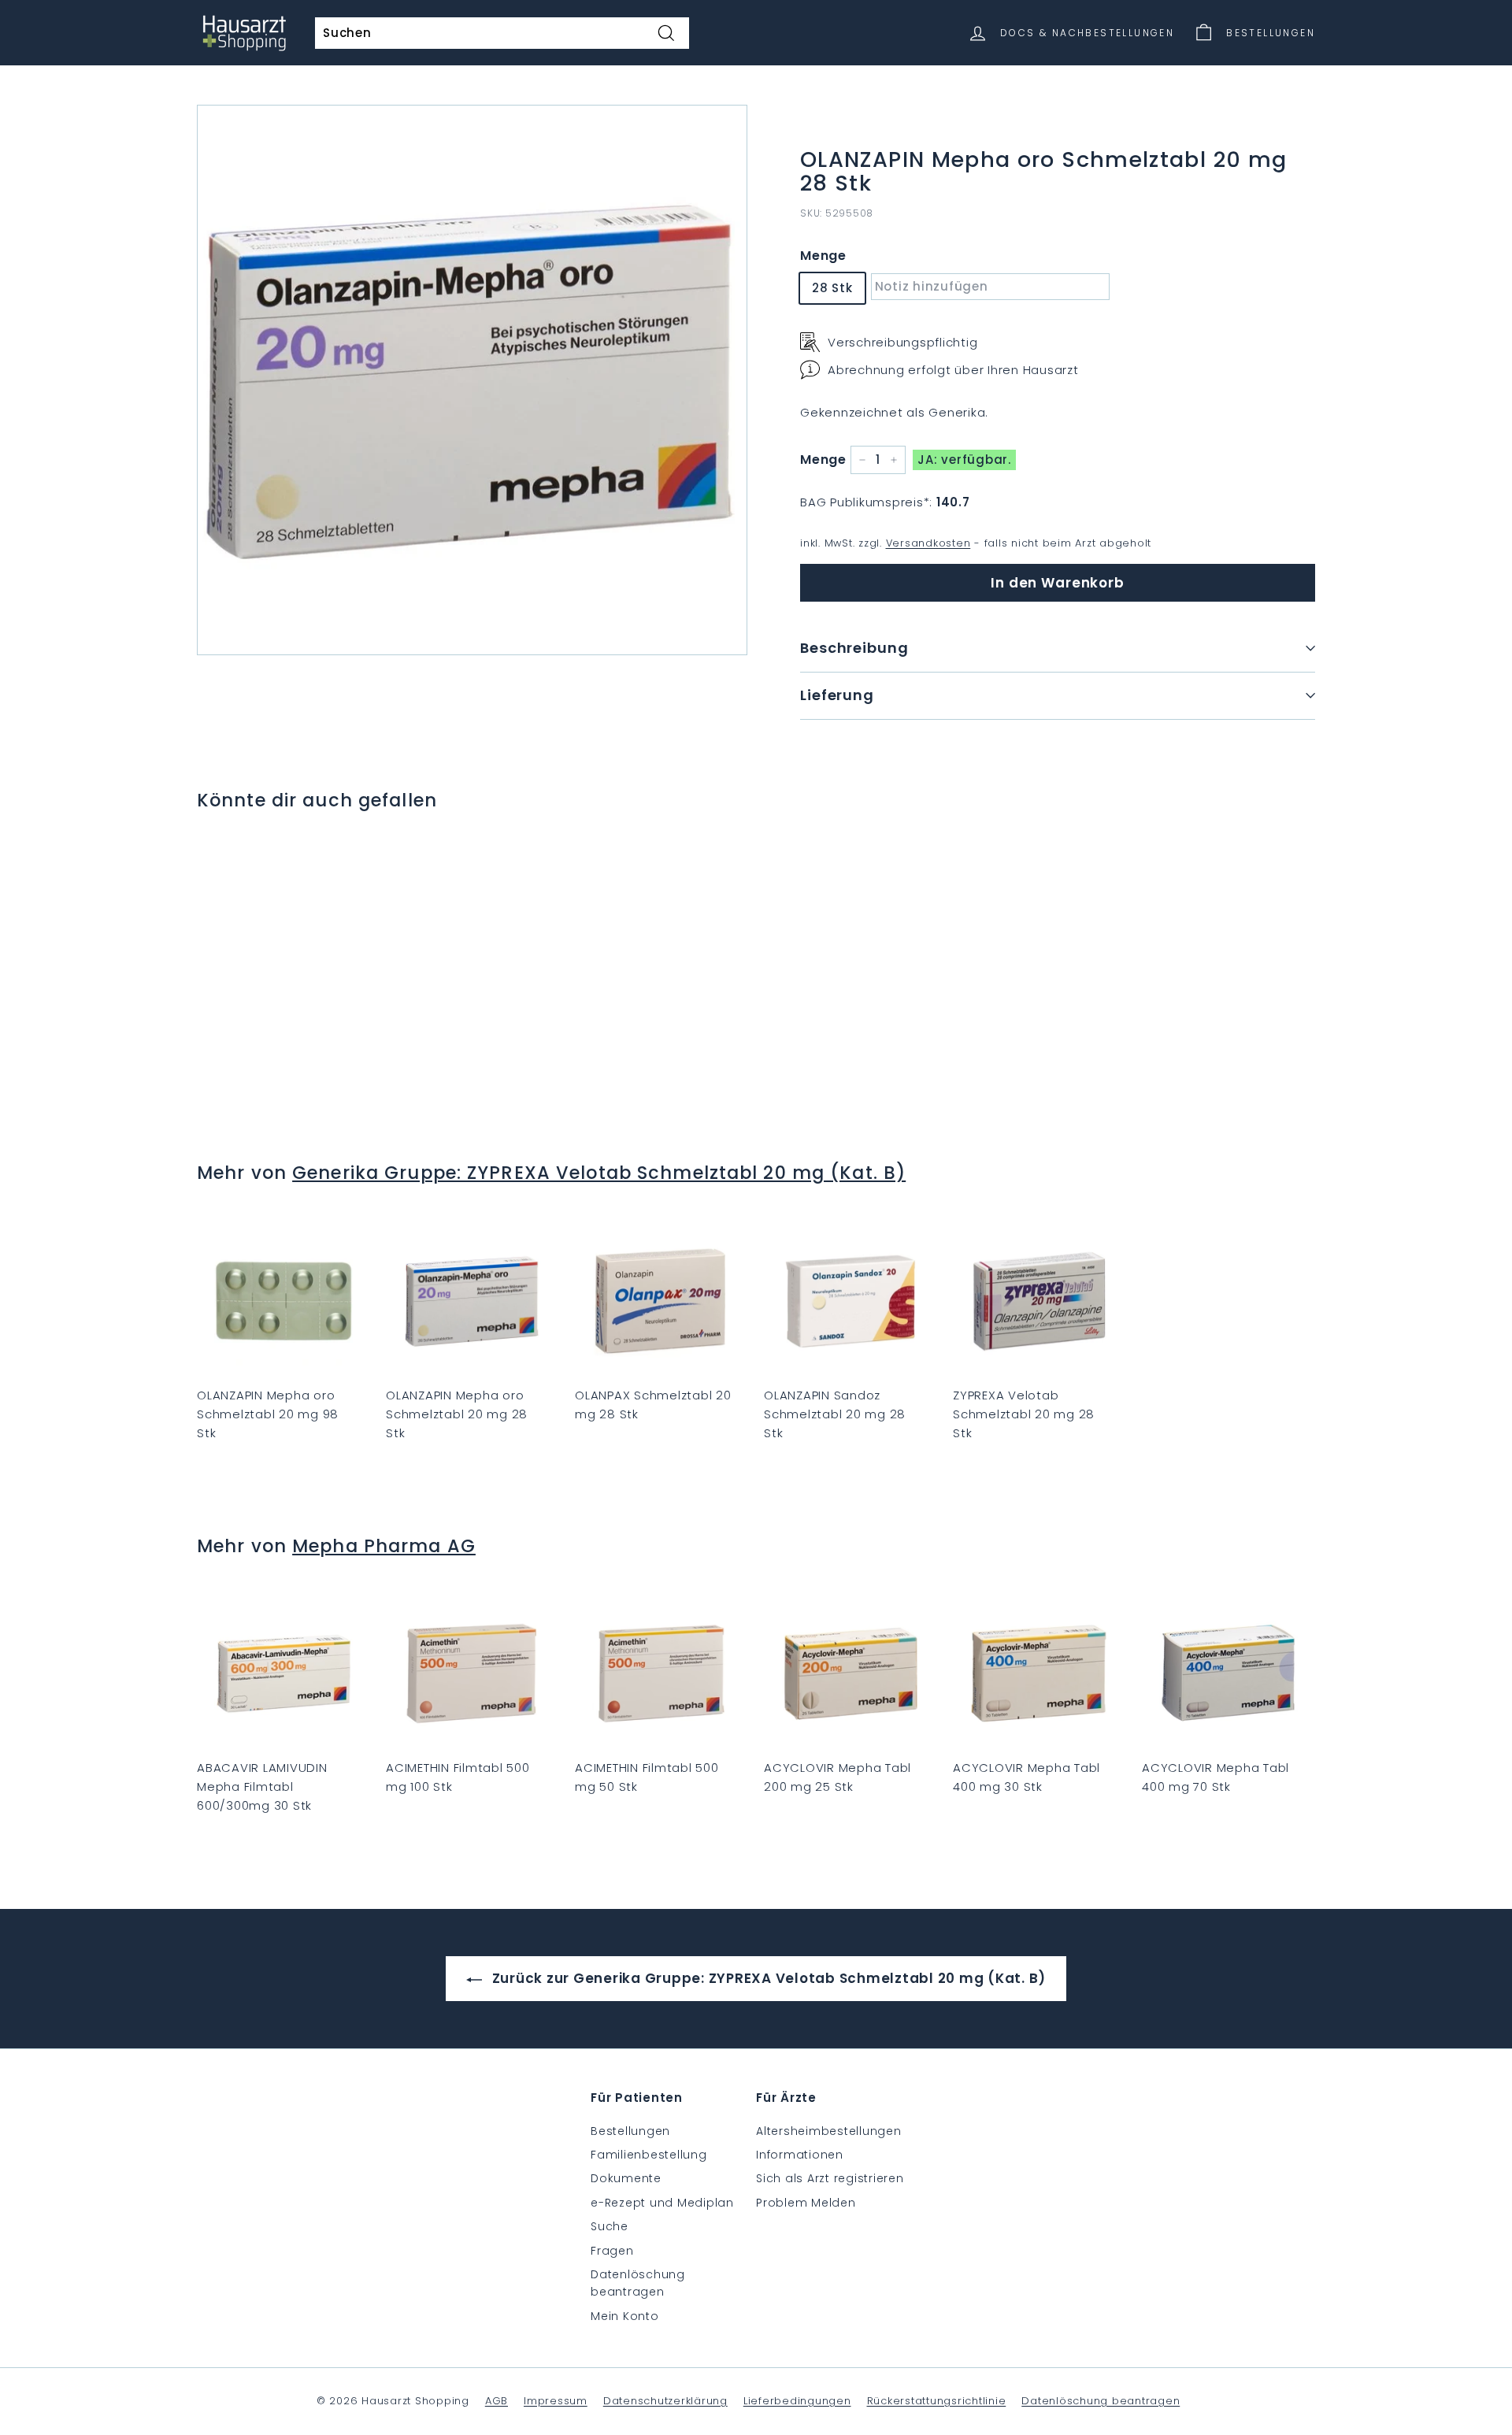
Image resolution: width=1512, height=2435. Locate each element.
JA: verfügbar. (964, 460)
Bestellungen (630, 2131)
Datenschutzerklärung (665, 2401)
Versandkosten (928, 543)
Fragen (612, 2251)
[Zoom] (472, 380)
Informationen (800, 2155)
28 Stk (832, 288)
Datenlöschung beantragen (638, 2283)
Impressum (556, 2401)
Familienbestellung (649, 2155)
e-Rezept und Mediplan (662, 2203)
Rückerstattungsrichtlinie (937, 2401)
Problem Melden (806, 2203)
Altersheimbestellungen (829, 2131)
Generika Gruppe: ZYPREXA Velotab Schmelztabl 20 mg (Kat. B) (599, 1173)
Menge (823, 256)
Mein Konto (625, 2316)
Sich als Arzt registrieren (830, 2178)
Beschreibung (854, 648)
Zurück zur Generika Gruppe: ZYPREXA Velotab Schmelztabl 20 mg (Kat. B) (767, 1978)
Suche (610, 2226)
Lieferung (837, 695)
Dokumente (626, 2178)
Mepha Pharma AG (384, 1546)
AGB (497, 2401)
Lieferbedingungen (797, 2401)
